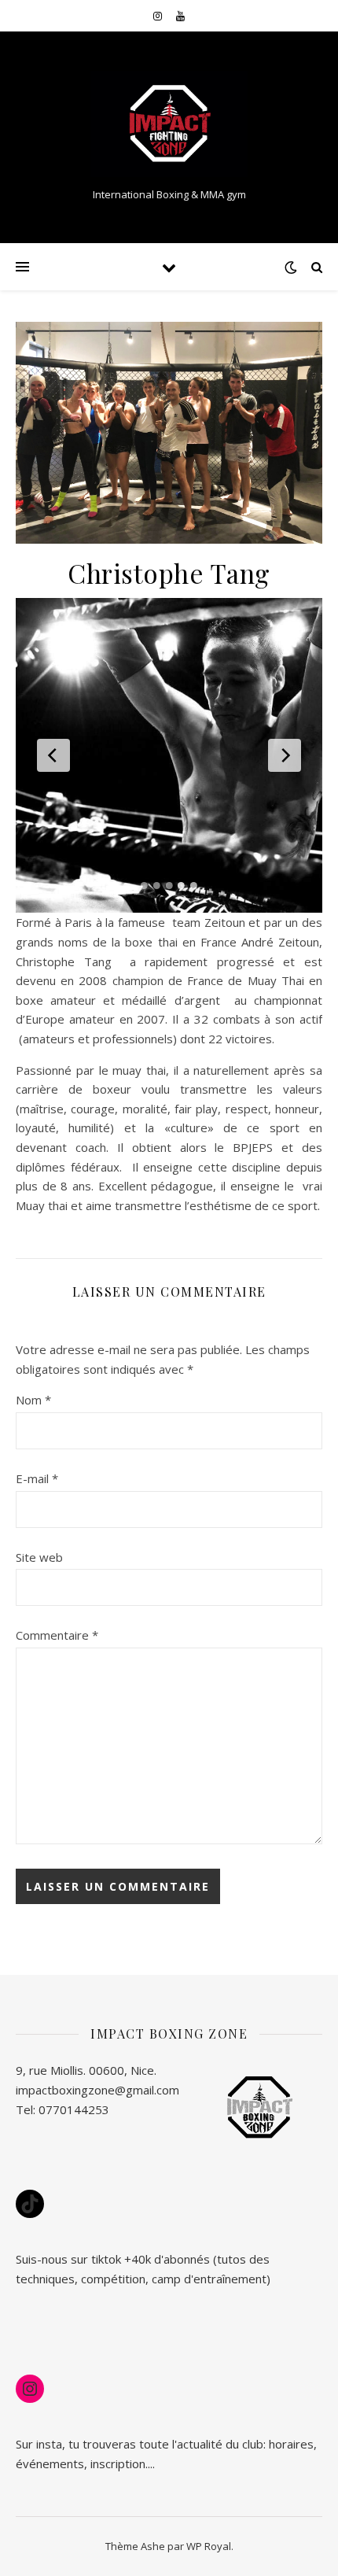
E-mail (37, 1478)
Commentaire (57, 1635)
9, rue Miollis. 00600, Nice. (86, 2070)
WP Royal (209, 2546)
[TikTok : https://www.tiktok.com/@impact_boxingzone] (30, 2204)
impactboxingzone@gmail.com (97, 2090)
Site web (39, 1557)
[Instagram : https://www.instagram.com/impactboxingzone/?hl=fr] (30, 2389)
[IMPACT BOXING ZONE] (169, 124)
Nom (33, 1400)
